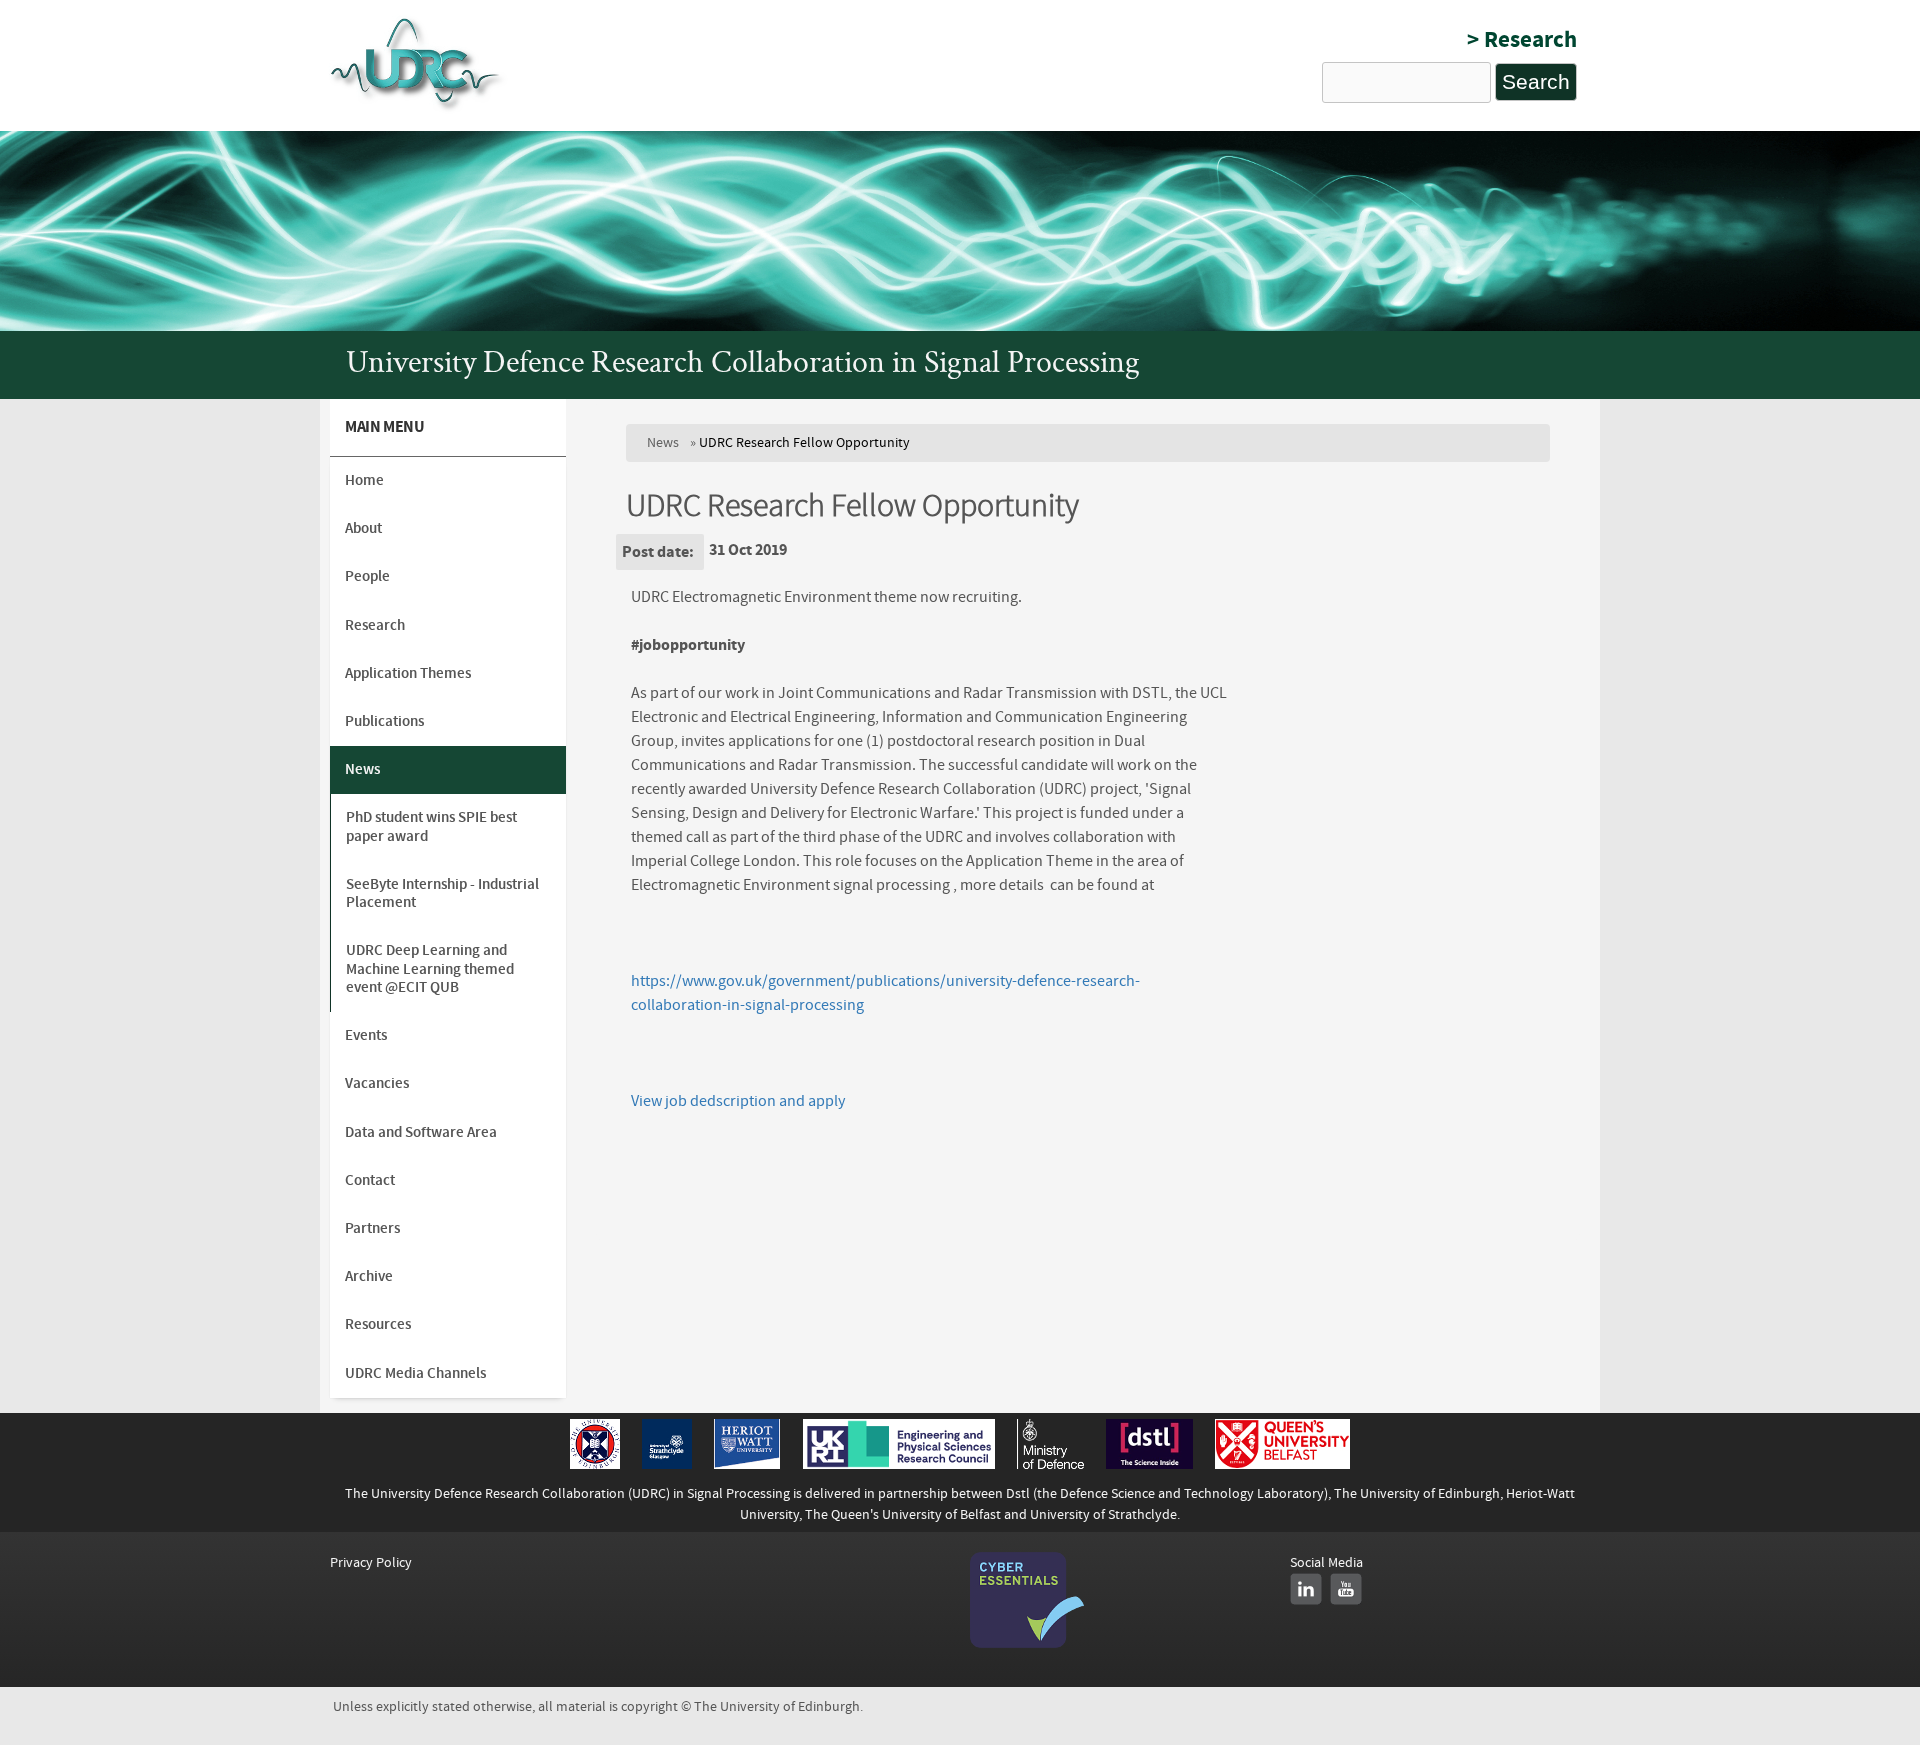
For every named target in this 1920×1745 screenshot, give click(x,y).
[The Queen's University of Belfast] (1282, 1464)
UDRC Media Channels (415, 1373)
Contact (370, 1180)
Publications (384, 721)
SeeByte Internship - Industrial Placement (442, 893)
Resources (378, 1324)
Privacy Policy (371, 1562)
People (367, 576)
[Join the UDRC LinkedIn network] (1306, 1589)
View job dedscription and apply (738, 1101)
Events (366, 1035)
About (363, 528)
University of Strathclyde (1103, 1514)
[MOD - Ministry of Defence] (1050, 1464)
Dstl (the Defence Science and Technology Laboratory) (1167, 1493)
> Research (1522, 39)
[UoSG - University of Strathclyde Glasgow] (667, 1464)
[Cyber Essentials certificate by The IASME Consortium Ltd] (1027, 1643)
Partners (372, 1228)
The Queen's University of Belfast (903, 1514)
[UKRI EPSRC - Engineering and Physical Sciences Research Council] (899, 1464)
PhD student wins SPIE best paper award (431, 826)
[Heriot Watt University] (747, 1464)
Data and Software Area (421, 1132)
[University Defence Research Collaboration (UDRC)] (418, 109)
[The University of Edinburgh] (595, 1464)
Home (364, 480)
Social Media (1326, 1562)
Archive (369, 1276)
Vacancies (377, 1083)
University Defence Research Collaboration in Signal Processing (743, 365)
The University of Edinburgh (1417, 1493)
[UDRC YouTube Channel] (1346, 1589)
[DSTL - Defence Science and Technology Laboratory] (1149, 1464)
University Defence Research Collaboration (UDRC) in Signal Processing (580, 1493)
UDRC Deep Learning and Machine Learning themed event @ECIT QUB (430, 968)
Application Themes (408, 673)
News (663, 442)
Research (375, 625)
